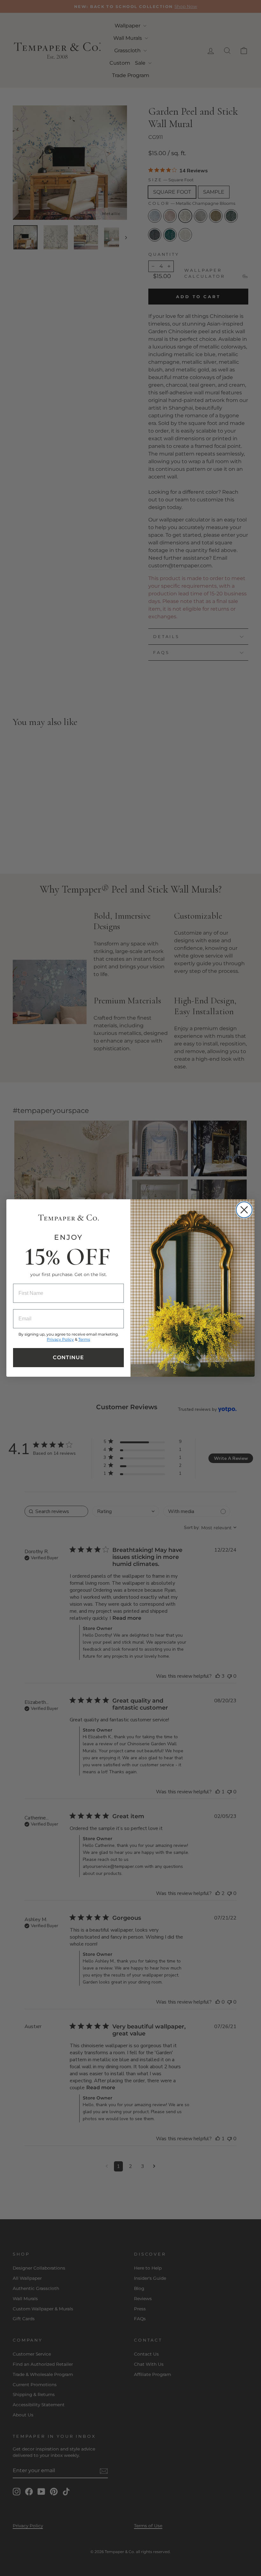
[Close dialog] (244, 1210)
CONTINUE (68, 1357)
